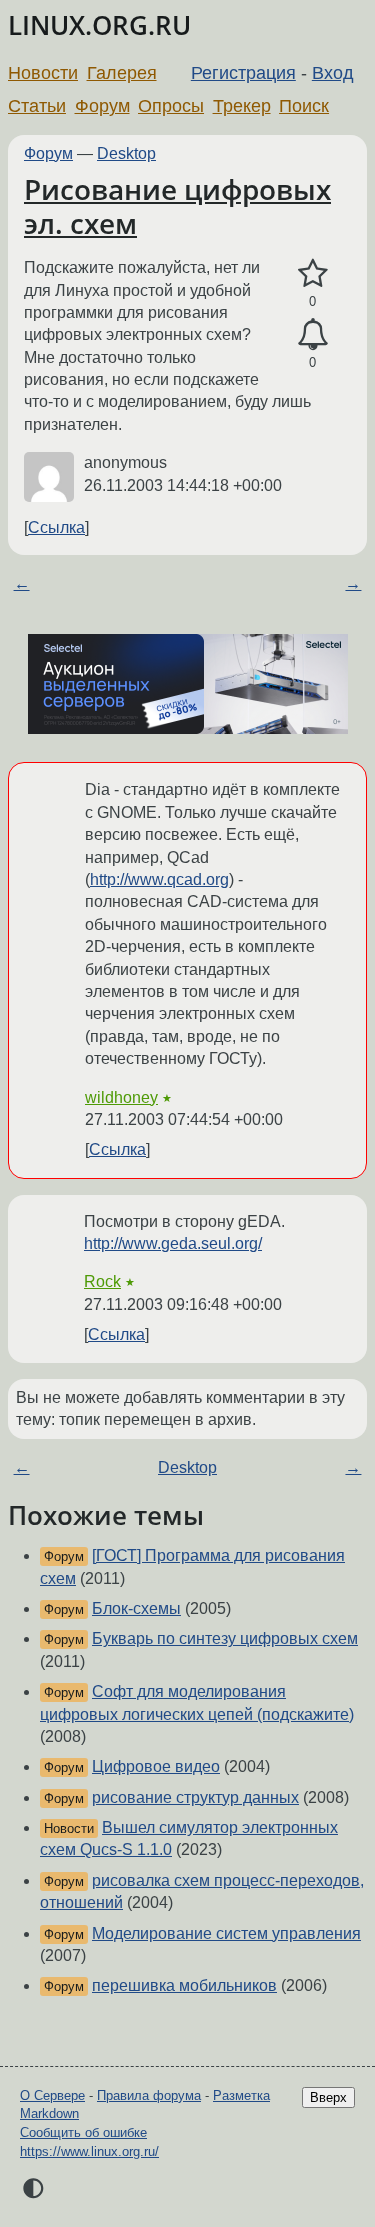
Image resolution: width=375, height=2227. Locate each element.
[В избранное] (312, 274)
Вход (333, 73)
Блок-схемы (136, 1608)
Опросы (171, 106)
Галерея (122, 73)
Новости (43, 73)
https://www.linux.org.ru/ (89, 2151)
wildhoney (121, 1097)
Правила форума (149, 2095)
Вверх (328, 2097)
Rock (102, 1281)
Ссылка (56, 527)
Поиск (304, 106)
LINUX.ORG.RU (99, 25)
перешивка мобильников (184, 1985)
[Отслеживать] (312, 335)
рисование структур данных (195, 1797)
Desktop (126, 153)
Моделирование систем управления (226, 1933)
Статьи (37, 106)
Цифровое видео (156, 1766)
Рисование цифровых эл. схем (177, 206)
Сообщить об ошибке (83, 2132)
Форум (102, 106)
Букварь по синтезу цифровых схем (225, 1638)
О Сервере (52, 2095)
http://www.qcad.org (159, 879)
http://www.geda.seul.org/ (173, 1243)
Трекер (242, 106)
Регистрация (243, 73)
